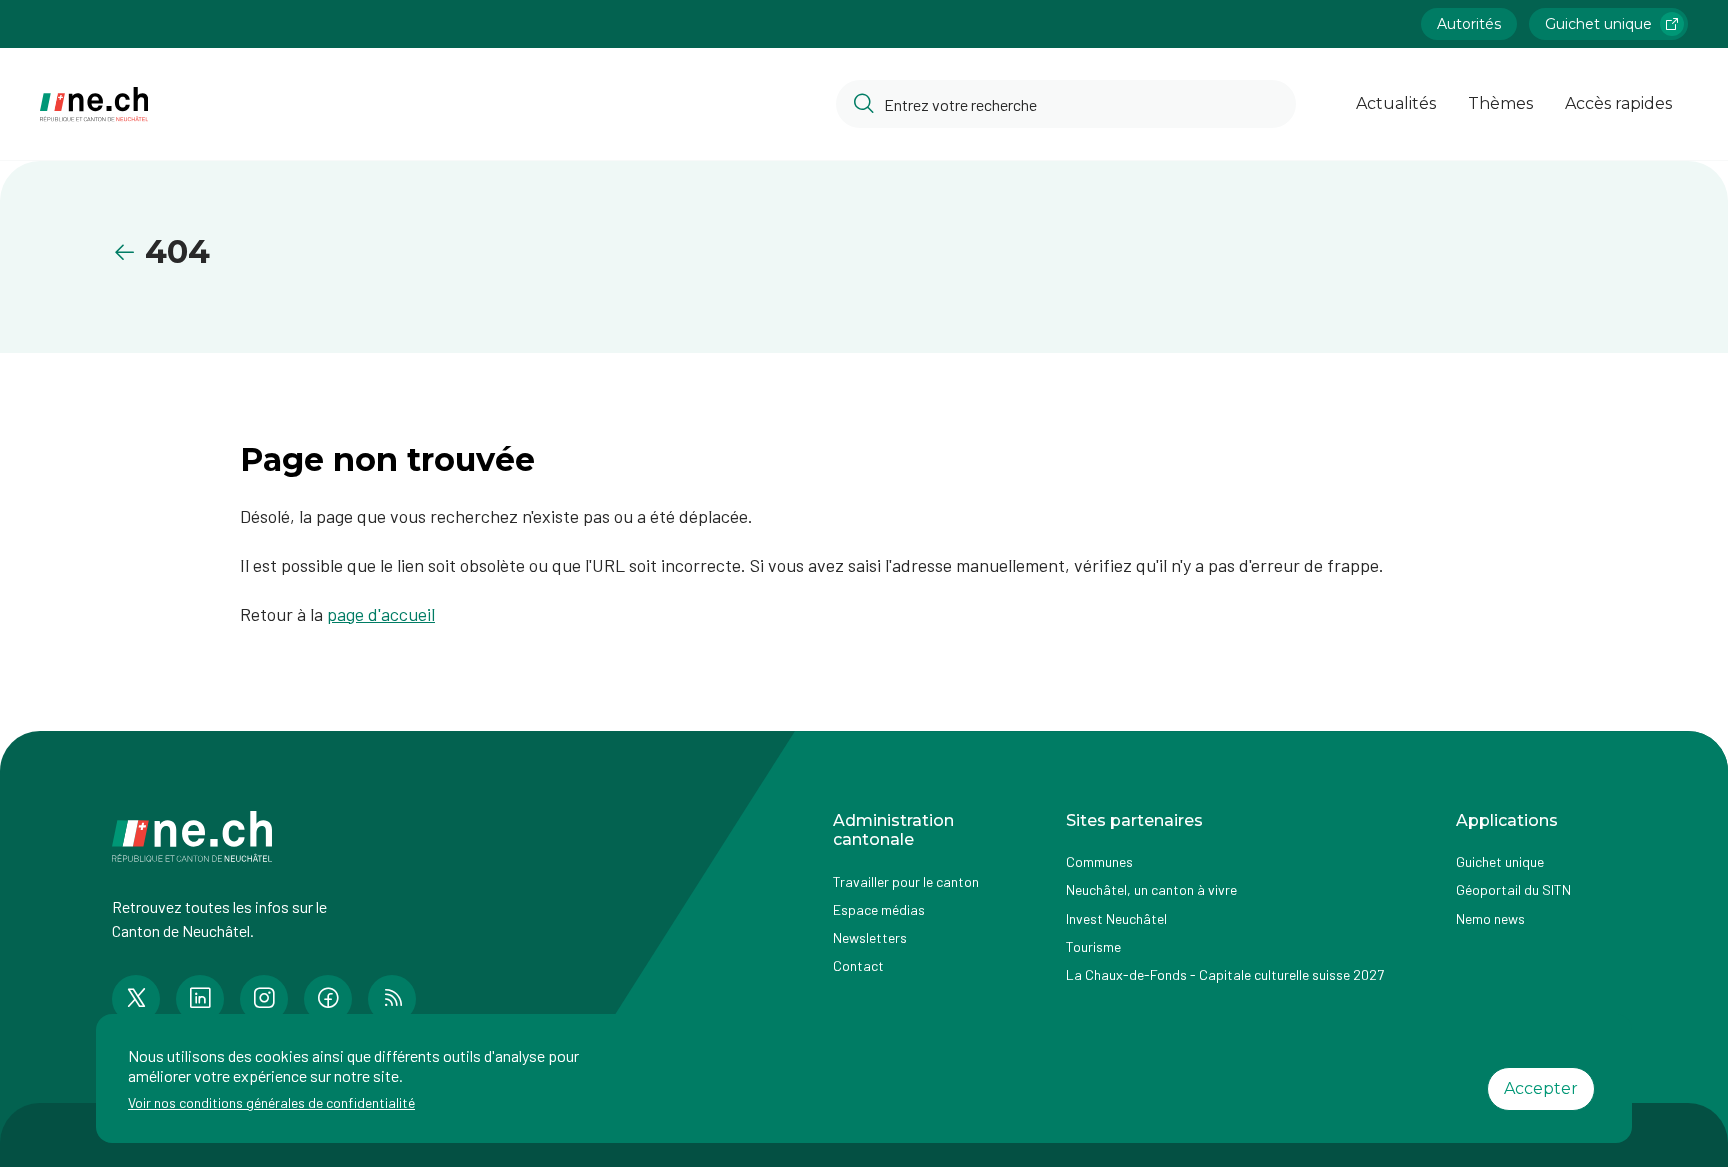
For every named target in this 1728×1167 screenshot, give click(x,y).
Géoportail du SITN (1513, 889)
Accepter (1541, 1088)
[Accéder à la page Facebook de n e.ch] (328, 999)
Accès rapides (1618, 103)
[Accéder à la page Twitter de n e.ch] (136, 999)
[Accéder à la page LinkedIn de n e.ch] (200, 999)
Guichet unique (1598, 24)
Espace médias (879, 909)
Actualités (1396, 103)
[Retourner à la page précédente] (128, 252)
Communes (1099, 861)
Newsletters (870, 937)
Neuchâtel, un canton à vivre (1151, 889)
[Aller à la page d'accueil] (94, 104)
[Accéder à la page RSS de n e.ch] (392, 999)
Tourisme (1093, 946)
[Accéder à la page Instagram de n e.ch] (264, 999)
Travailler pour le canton (906, 881)
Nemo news (1490, 918)
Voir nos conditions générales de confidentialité (271, 1102)
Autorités (1469, 24)
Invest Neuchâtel (1116, 918)
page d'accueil (381, 614)
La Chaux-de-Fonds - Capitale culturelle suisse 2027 (1225, 974)
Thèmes (1500, 103)
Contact (858, 965)
